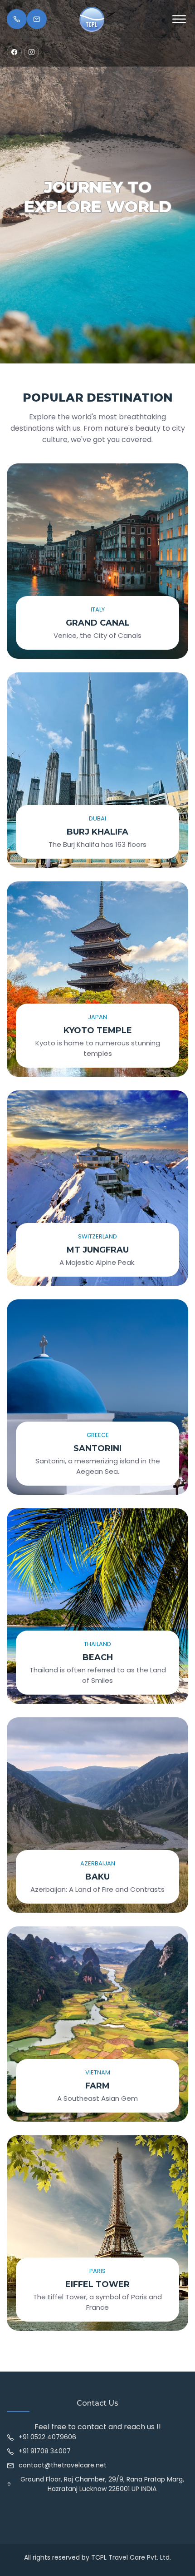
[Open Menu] (179, 19)
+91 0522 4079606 (47, 2437)
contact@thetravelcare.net (63, 2465)
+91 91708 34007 (45, 2451)
